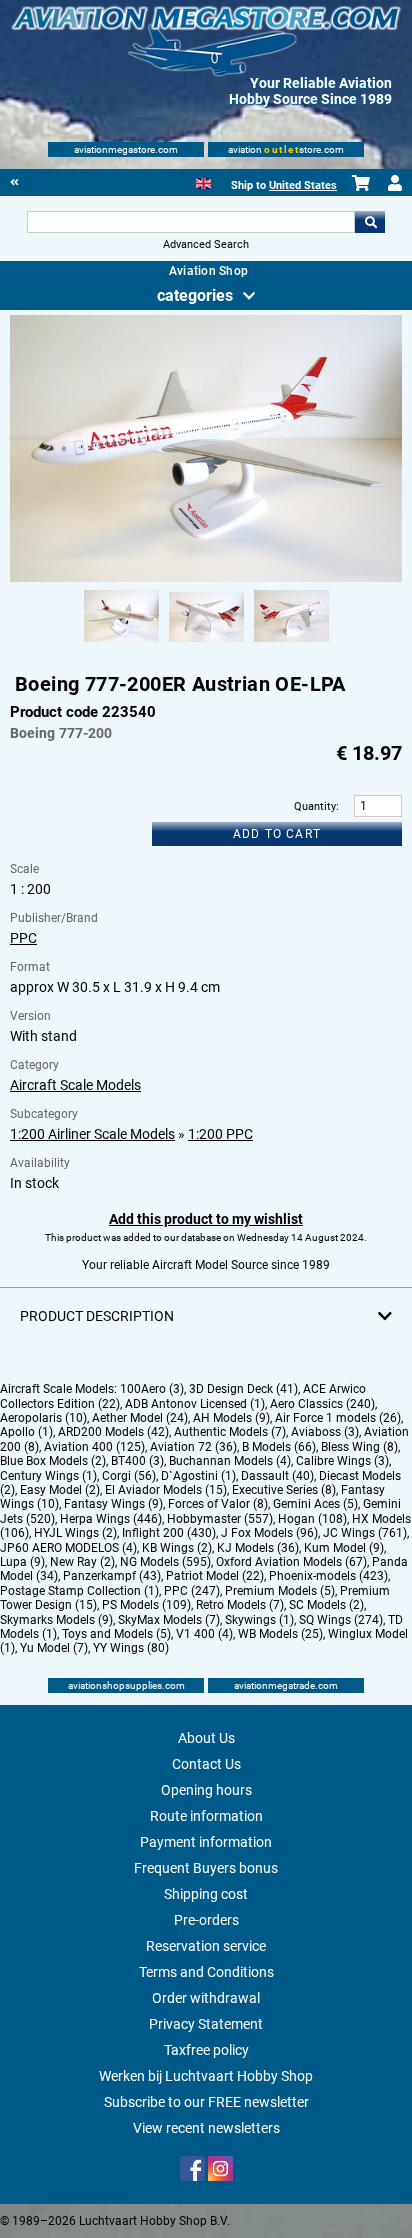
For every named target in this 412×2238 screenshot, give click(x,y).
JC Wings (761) (365, 1533)
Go (370, 222)
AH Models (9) (231, 1418)
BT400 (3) (137, 1461)
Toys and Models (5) (116, 1634)
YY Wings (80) (131, 1648)
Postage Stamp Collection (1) (79, 1591)
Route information (206, 1816)
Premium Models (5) (280, 1591)
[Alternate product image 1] (121, 643)
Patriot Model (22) (215, 1576)
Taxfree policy (206, 2050)
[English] (203, 181)
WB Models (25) (280, 1634)
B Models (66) (279, 1447)
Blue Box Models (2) (53, 1461)
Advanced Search (206, 244)
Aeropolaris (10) (43, 1418)
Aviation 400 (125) (94, 1447)
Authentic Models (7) (230, 1432)
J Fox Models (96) (269, 1533)
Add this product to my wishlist (206, 1219)
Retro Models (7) (240, 1605)
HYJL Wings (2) (75, 1533)
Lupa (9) (22, 1562)
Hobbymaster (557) (220, 1519)
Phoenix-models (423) (328, 1576)
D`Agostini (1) (198, 1476)
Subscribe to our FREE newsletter (206, 2102)
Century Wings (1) (48, 1476)
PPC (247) (192, 1591)
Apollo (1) (26, 1432)
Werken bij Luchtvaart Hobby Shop (206, 2076)
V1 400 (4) (204, 1634)
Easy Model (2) (60, 1490)
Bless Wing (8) (359, 1447)
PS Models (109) (146, 1605)
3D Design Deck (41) (243, 1389)
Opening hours (206, 1790)
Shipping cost (206, 1894)
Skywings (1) (259, 1620)
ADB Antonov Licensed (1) (195, 1404)
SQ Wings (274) (341, 1620)
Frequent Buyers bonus (206, 1868)
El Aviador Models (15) (166, 1490)
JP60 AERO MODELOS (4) (68, 1548)
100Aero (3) (152, 1389)
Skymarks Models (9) (56, 1620)
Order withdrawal (206, 1998)
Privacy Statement (206, 2024)
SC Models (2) (326, 1605)
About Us (206, 1738)
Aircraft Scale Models (75, 1085)
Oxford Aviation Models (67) (291, 1562)
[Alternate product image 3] (291, 643)
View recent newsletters (206, 2128)
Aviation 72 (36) (193, 1447)
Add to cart (277, 834)
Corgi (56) (129, 1476)
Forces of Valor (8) (218, 1504)
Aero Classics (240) (322, 1404)
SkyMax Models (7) (169, 1620)
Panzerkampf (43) (112, 1576)
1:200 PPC (220, 1134)
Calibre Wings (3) (342, 1461)
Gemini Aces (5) (315, 1504)
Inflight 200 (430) (169, 1533)
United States (303, 185)
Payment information (206, 1842)
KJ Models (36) (258, 1548)
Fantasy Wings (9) (113, 1504)
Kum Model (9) (344, 1548)
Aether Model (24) (140, 1418)
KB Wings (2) (177, 1548)
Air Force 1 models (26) (338, 1418)
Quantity (315, 806)
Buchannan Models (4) (230, 1461)
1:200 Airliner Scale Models (92, 1134)
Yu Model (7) (54, 1648)
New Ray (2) (82, 1562)
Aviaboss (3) (325, 1432)
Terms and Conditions (206, 1972)
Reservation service (206, 1946)
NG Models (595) (165, 1562)
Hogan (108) (312, 1519)
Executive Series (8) (284, 1490)
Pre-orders (206, 1920)
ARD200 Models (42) (113, 1432)
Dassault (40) (277, 1476)
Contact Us (206, 1764)
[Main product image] (205, 578)
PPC (23, 938)
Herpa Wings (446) (111, 1519)
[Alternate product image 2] (206, 643)
